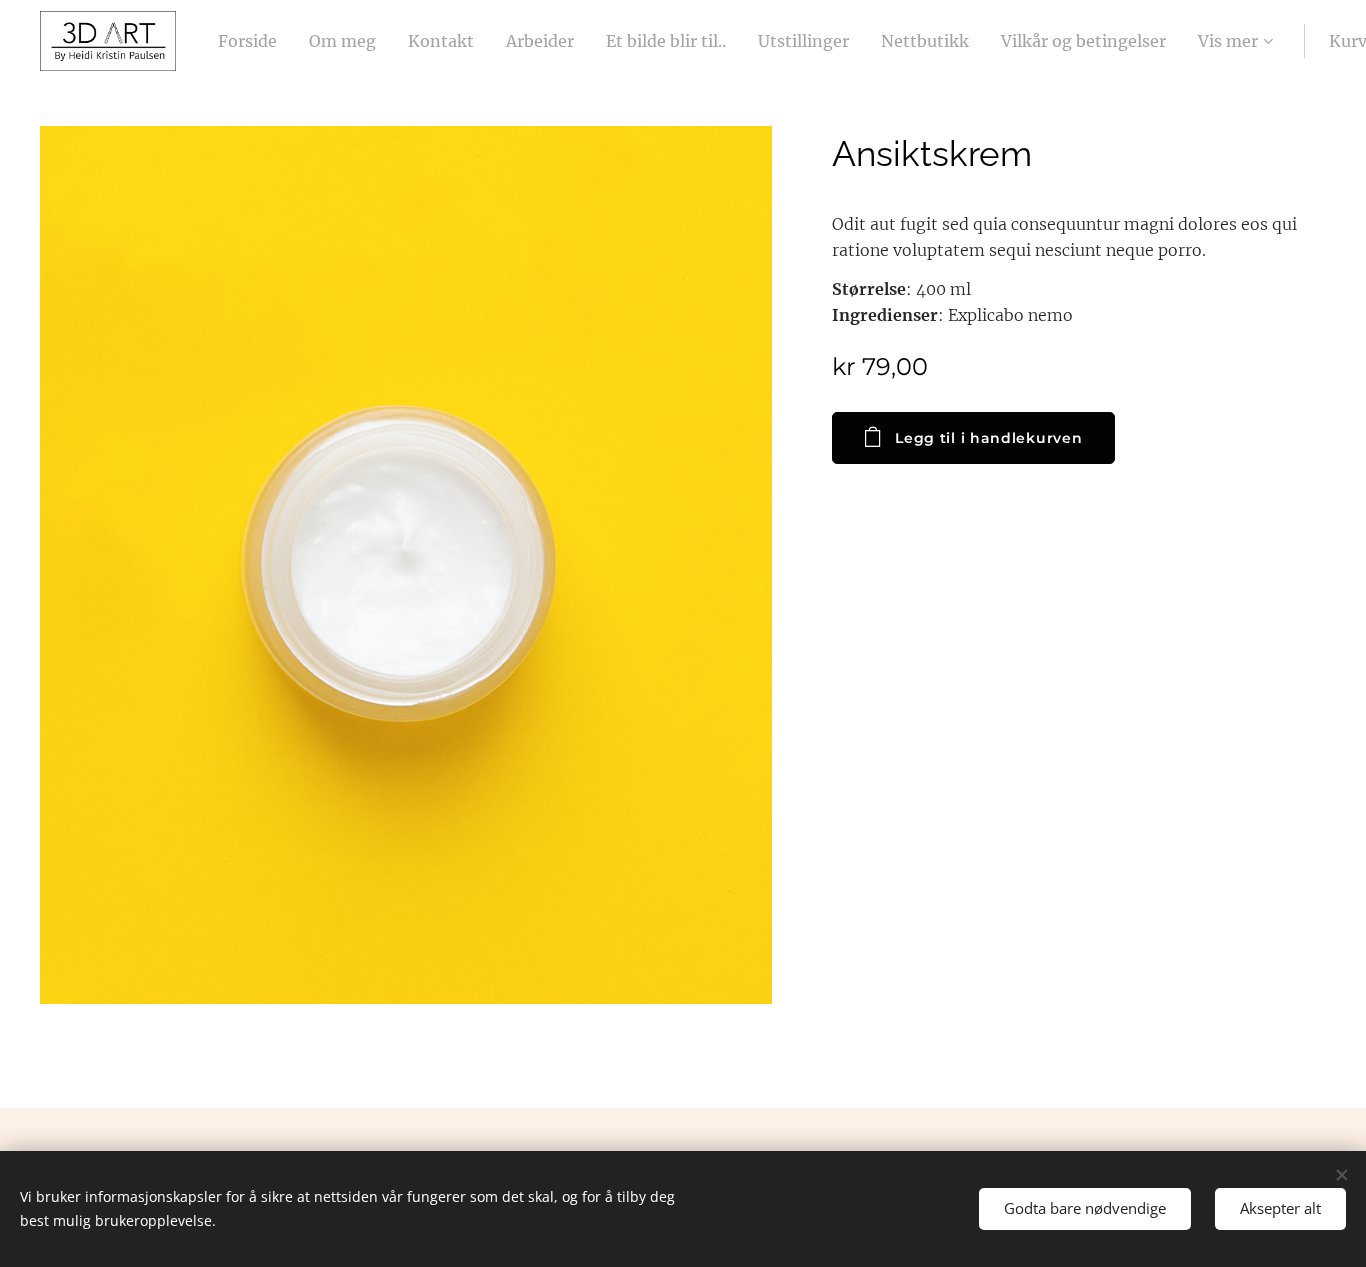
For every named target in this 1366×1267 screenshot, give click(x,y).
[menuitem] (253, 41)
